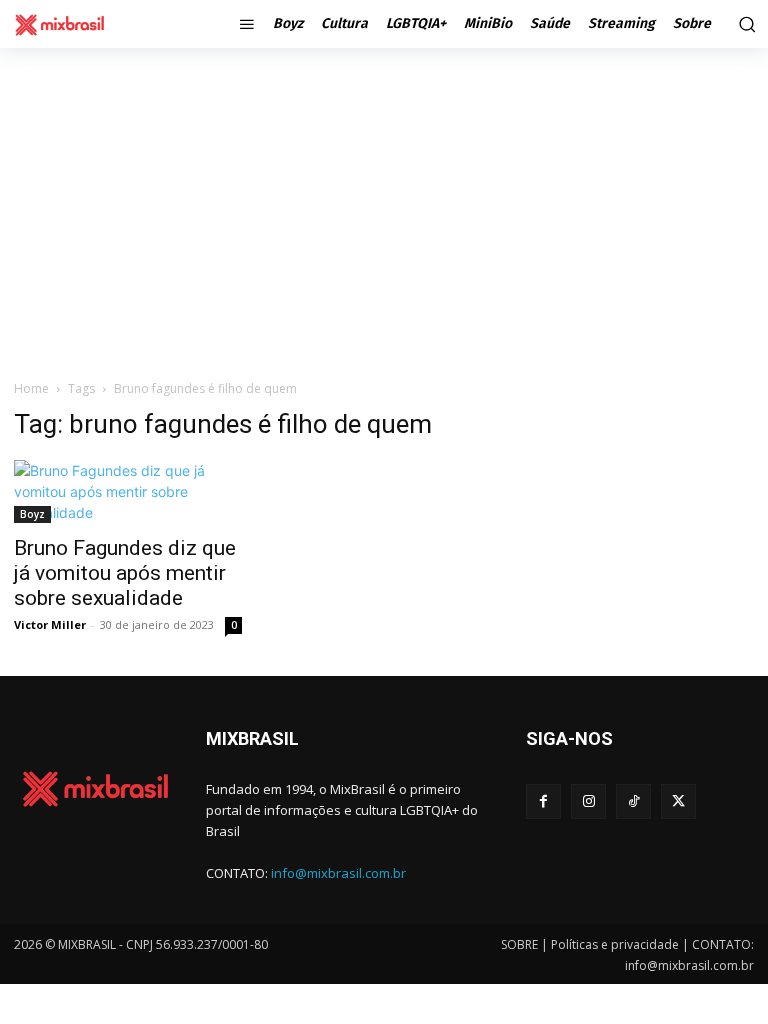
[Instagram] (588, 801)
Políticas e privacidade (615, 944)
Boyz (32, 514)
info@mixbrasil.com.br (338, 873)
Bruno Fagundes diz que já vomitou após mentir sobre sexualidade (125, 573)
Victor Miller (50, 624)
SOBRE (519, 944)
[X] (678, 801)
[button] (745, 24)
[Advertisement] (384, 213)
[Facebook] (543, 801)
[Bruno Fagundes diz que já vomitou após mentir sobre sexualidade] (128, 491)
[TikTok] (633, 801)
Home (31, 388)
